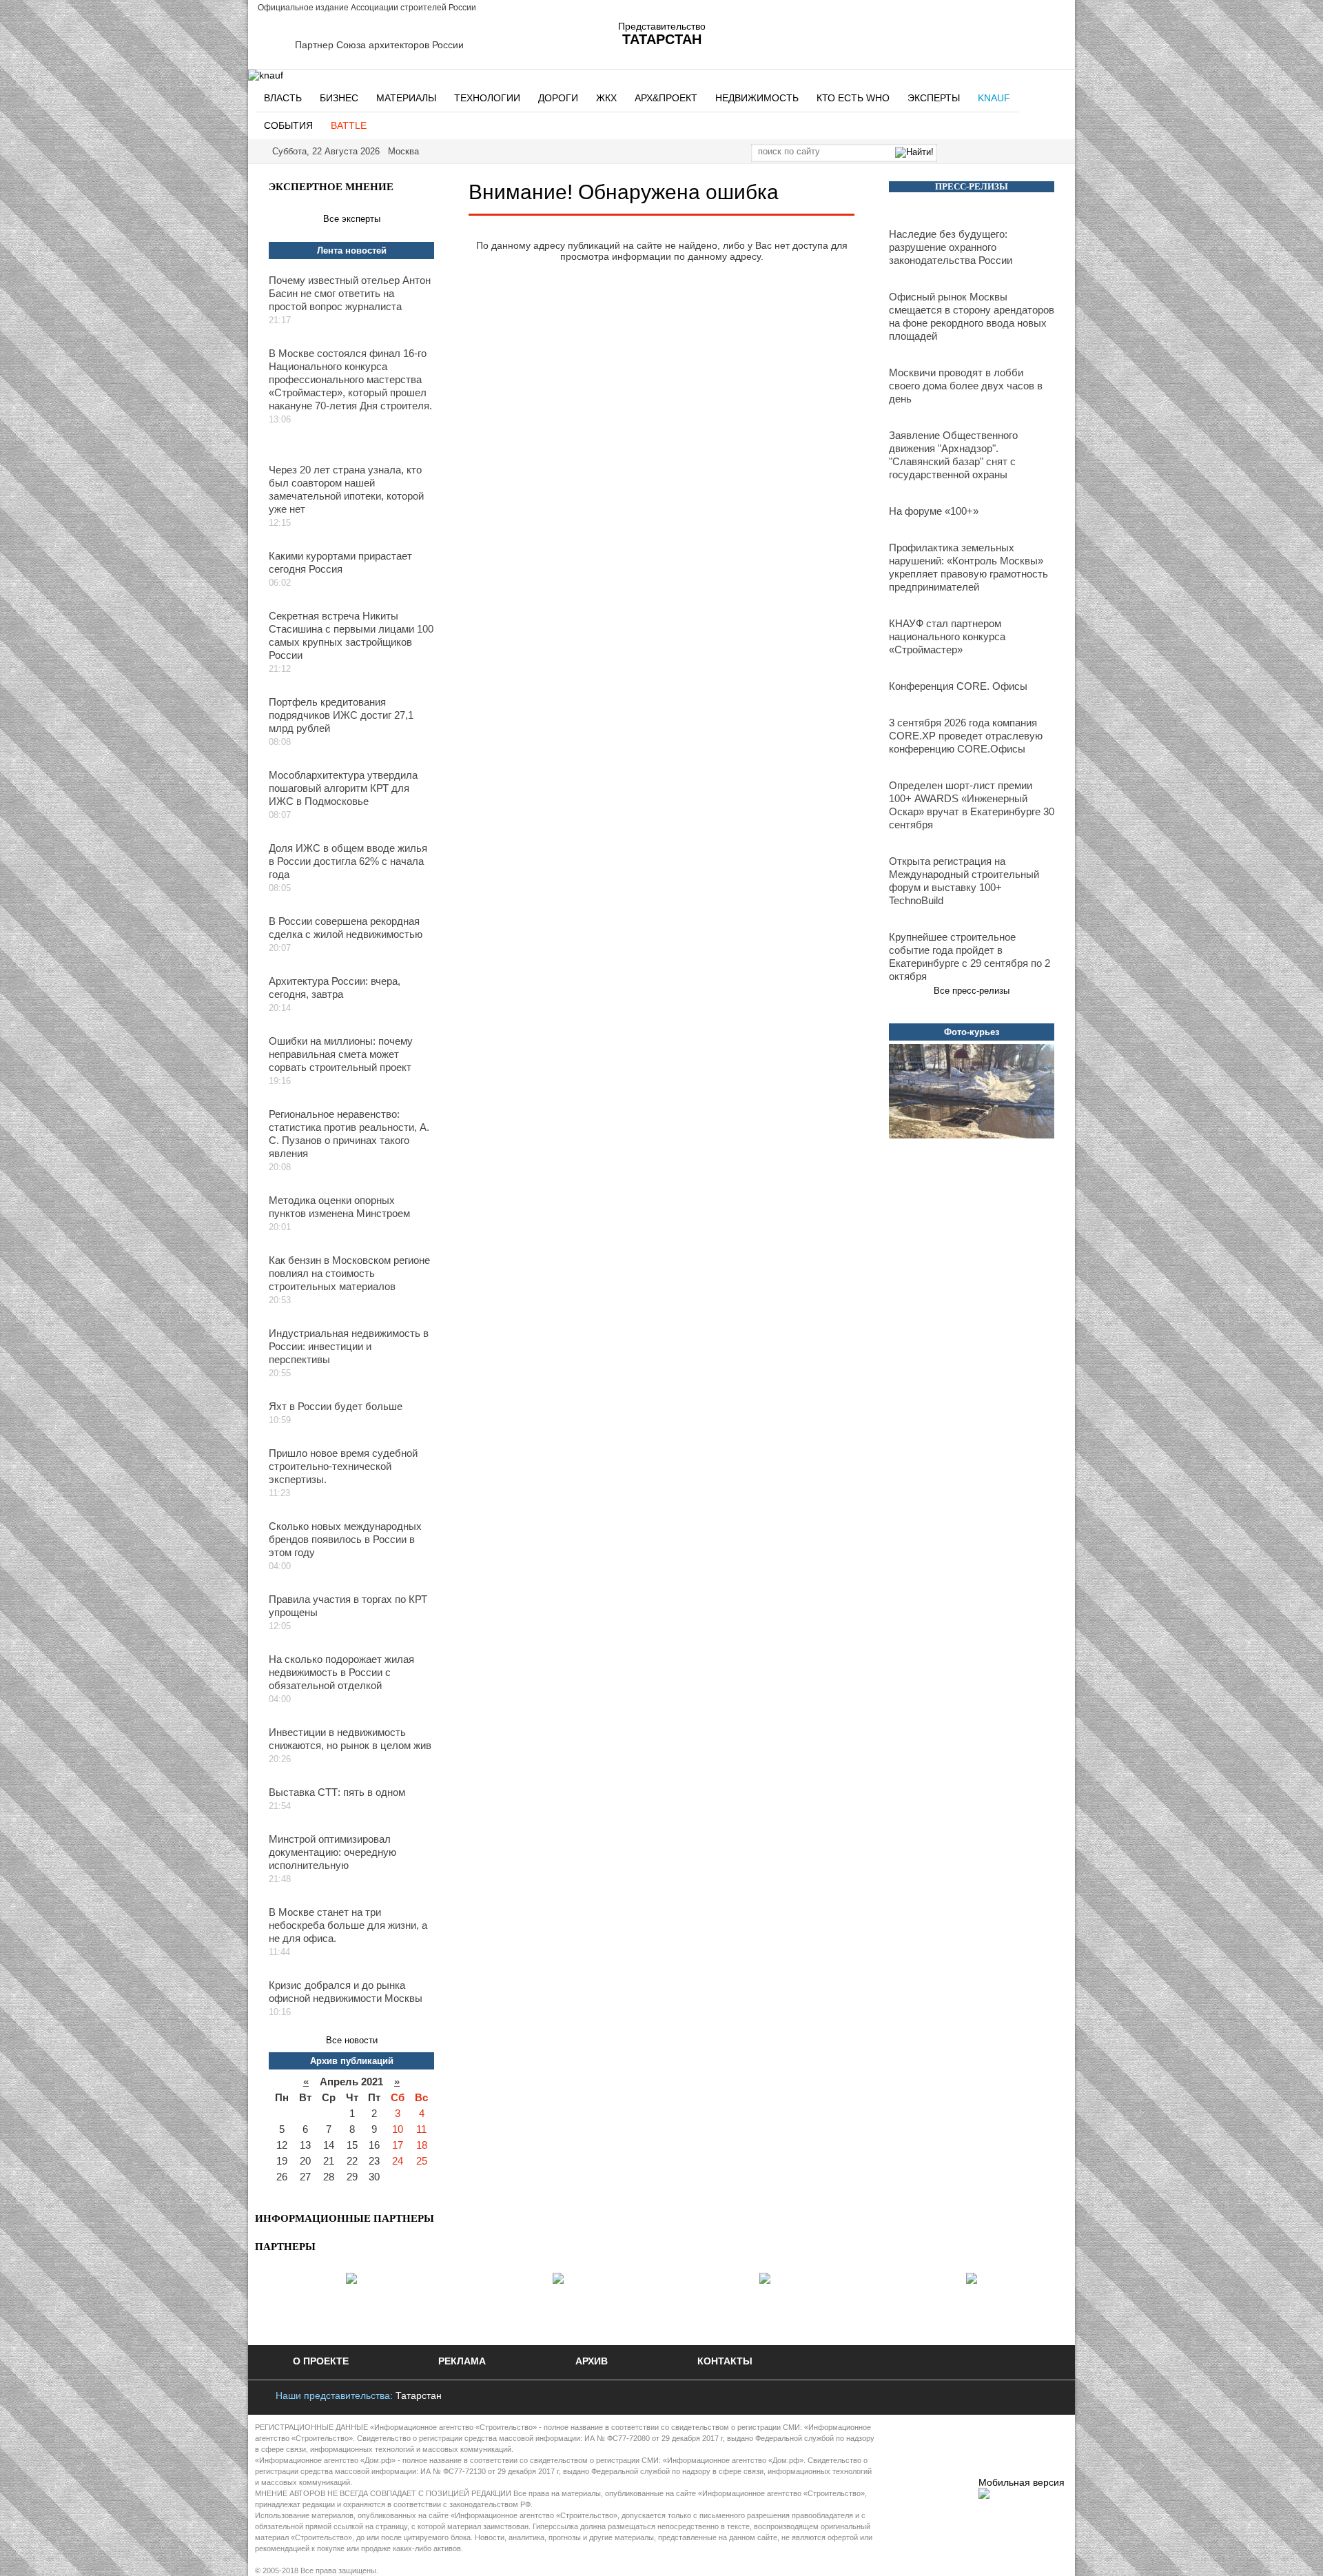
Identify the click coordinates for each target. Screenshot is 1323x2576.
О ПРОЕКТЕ (321, 2361)
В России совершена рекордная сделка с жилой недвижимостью (346, 928)
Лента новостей (352, 251)
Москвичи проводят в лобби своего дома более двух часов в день (966, 386)
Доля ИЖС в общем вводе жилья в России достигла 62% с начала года (348, 861)
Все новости (352, 2040)
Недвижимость (757, 98)
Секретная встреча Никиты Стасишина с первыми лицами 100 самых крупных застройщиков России (351, 635)
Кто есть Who (853, 98)
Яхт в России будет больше (336, 1406)
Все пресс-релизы (972, 991)
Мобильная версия (1022, 2482)
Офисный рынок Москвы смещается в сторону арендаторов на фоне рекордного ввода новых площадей (972, 316)
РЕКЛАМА (462, 2361)
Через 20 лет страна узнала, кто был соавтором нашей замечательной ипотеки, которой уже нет (346, 489)
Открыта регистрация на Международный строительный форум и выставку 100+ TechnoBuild (964, 881)
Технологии (487, 98)
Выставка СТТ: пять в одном (337, 1792)
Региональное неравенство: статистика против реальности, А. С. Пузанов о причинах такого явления (349, 1134)
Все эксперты (352, 219)
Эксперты (934, 98)
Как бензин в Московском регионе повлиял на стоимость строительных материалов (349, 1273)
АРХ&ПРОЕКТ (666, 98)
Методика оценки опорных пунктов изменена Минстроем (339, 1207)
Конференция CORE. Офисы (958, 686)
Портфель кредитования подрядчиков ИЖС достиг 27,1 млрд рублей (341, 715)
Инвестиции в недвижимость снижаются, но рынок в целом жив (350, 1739)
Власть (283, 98)
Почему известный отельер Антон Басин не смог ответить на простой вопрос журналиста (350, 293)
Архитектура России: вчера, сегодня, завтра (335, 988)
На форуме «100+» (934, 511)
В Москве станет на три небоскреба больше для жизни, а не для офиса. (348, 1925)
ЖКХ (606, 98)
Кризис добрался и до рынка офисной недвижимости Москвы (346, 1992)
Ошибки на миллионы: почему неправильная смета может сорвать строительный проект (341, 1054)
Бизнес (339, 98)
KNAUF (994, 98)
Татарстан (419, 2395)
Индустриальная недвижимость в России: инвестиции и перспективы (349, 1346)
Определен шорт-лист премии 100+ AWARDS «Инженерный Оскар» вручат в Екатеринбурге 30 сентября (972, 805)
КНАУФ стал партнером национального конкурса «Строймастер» (947, 636)
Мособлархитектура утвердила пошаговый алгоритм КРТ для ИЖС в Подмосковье (343, 788)
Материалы (406, 98)
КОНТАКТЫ (725, 2361)
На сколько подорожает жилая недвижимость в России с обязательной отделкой (341, 1672)
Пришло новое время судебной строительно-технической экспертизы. (343, 1466)
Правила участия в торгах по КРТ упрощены (348, 1606)
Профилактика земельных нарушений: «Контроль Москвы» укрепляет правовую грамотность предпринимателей (968, 567)
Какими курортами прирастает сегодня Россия (340, 562)
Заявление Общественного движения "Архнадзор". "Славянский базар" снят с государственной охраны (953, 455)
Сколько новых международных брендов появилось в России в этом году (345, 1539)
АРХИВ (592, 2361)
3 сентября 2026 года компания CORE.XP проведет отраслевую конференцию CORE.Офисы (966, 736)
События (288, 125)
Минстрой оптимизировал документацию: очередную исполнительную (332, 1852)
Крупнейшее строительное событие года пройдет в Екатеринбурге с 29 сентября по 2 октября (970, 957)
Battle (349, 125)
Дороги (558, 98)
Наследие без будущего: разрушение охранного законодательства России (951, 247)
